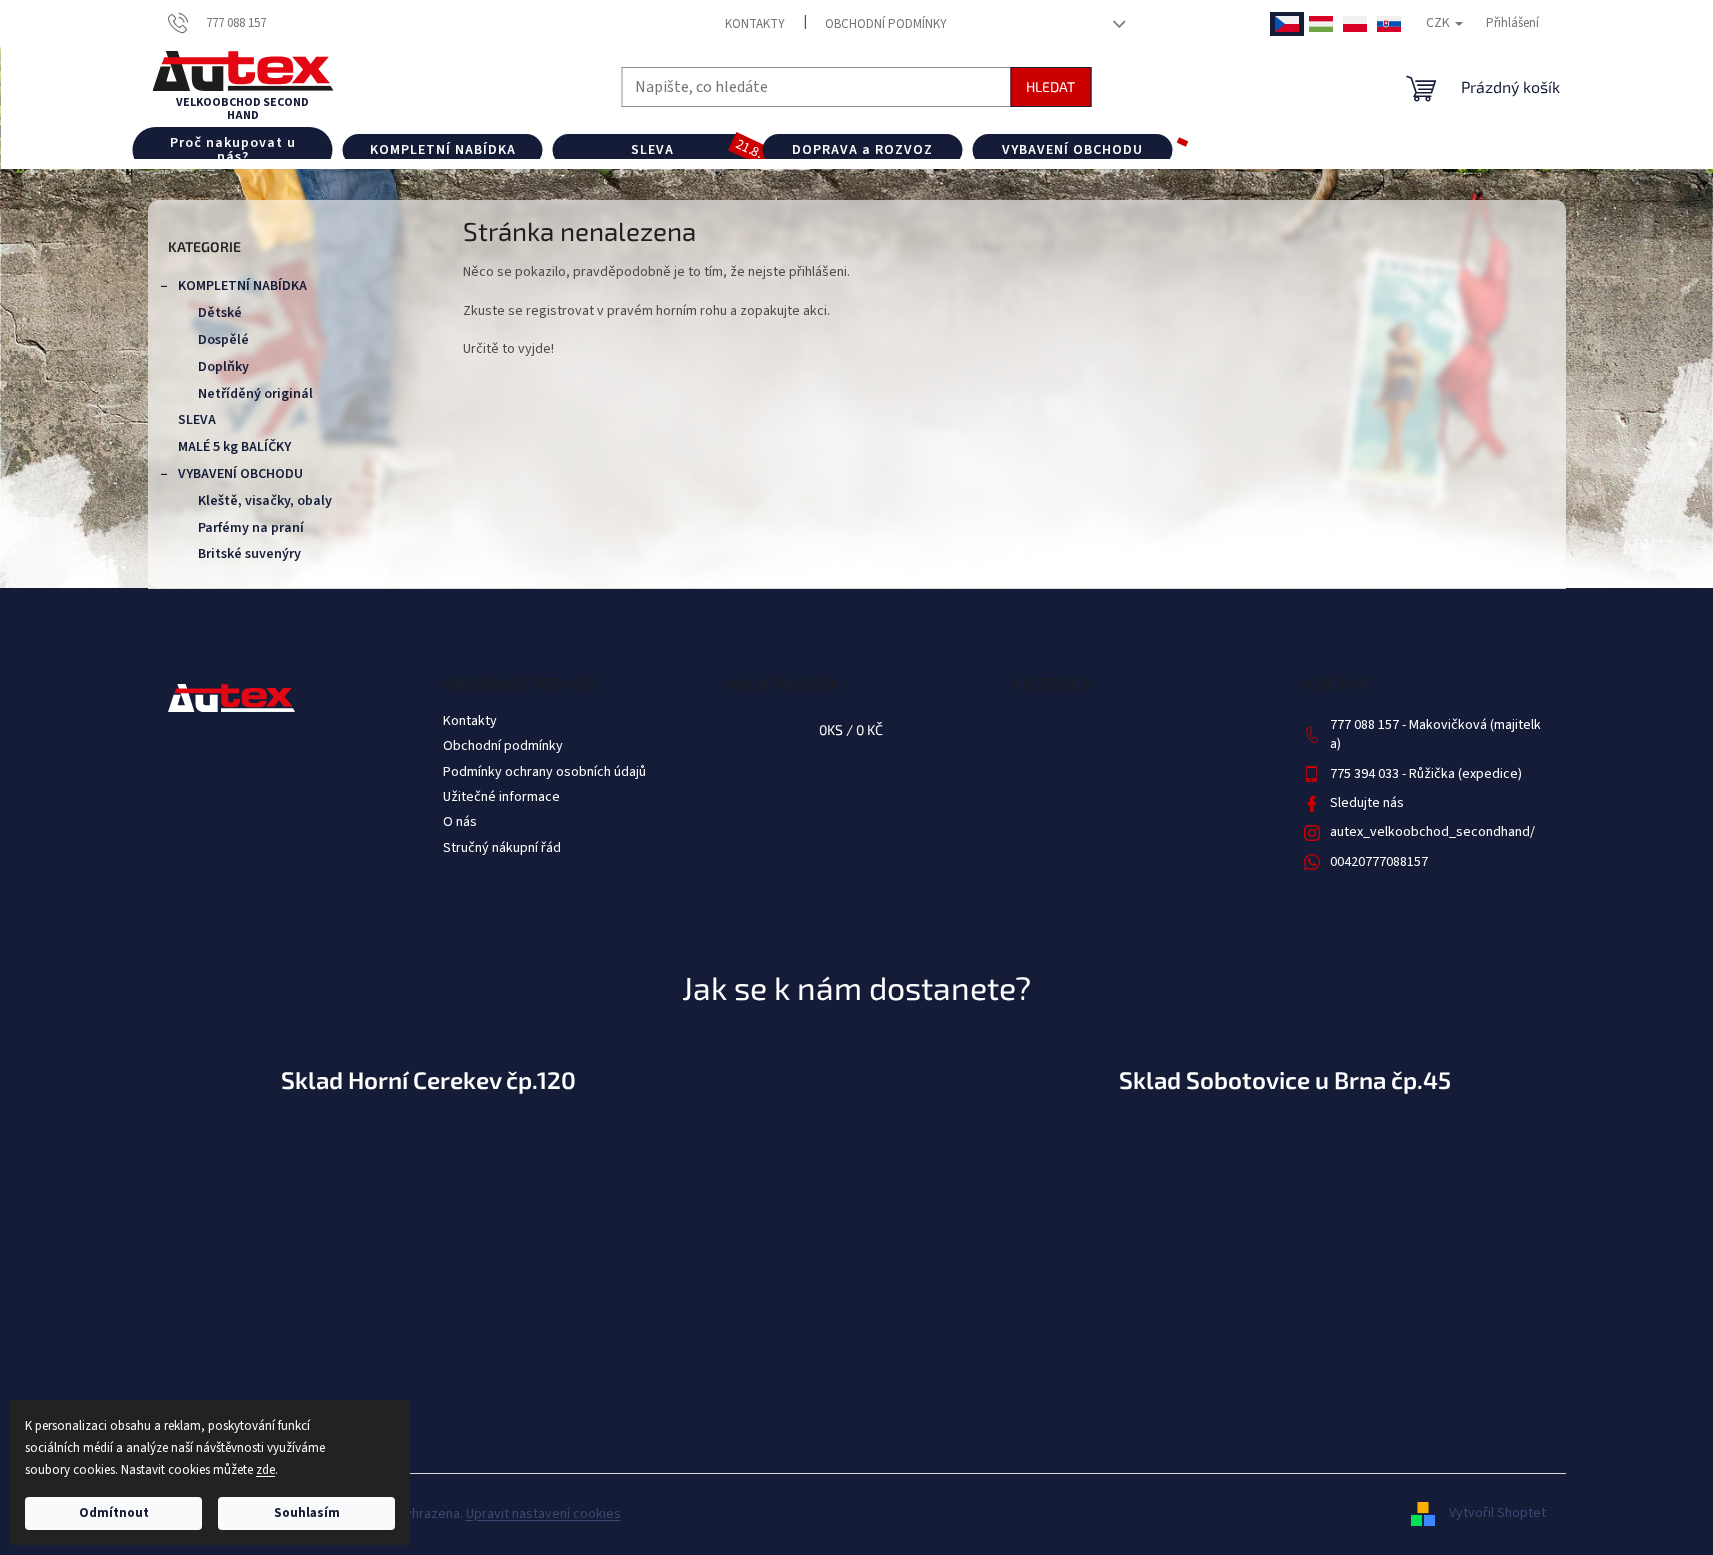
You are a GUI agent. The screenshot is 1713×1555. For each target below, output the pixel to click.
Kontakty (755, 24)
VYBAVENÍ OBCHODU (240, 474)
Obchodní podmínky (886, 24)
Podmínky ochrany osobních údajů (544, 772)
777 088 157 (1366, 725)
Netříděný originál (255, 394)
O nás (460, 822)
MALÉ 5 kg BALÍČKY (234, 447)
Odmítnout (114, 1513)
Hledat (1050, 86)
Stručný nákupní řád (502, 848)
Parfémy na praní (251, 528)
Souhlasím (307, 1513)
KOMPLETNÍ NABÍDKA (242, 286)
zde (265, 1470)
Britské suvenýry (249, 554)
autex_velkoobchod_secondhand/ (1432, 832)
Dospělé (223, 340)
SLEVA (197, 420)
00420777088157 (1379, 862)
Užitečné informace (501, 797)
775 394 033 (1366, 774)
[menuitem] (233, 150)
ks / (851, 729)
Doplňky (223, 367)
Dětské (220, 313)
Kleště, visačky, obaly (265, 501)
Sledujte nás (1367, 803)
